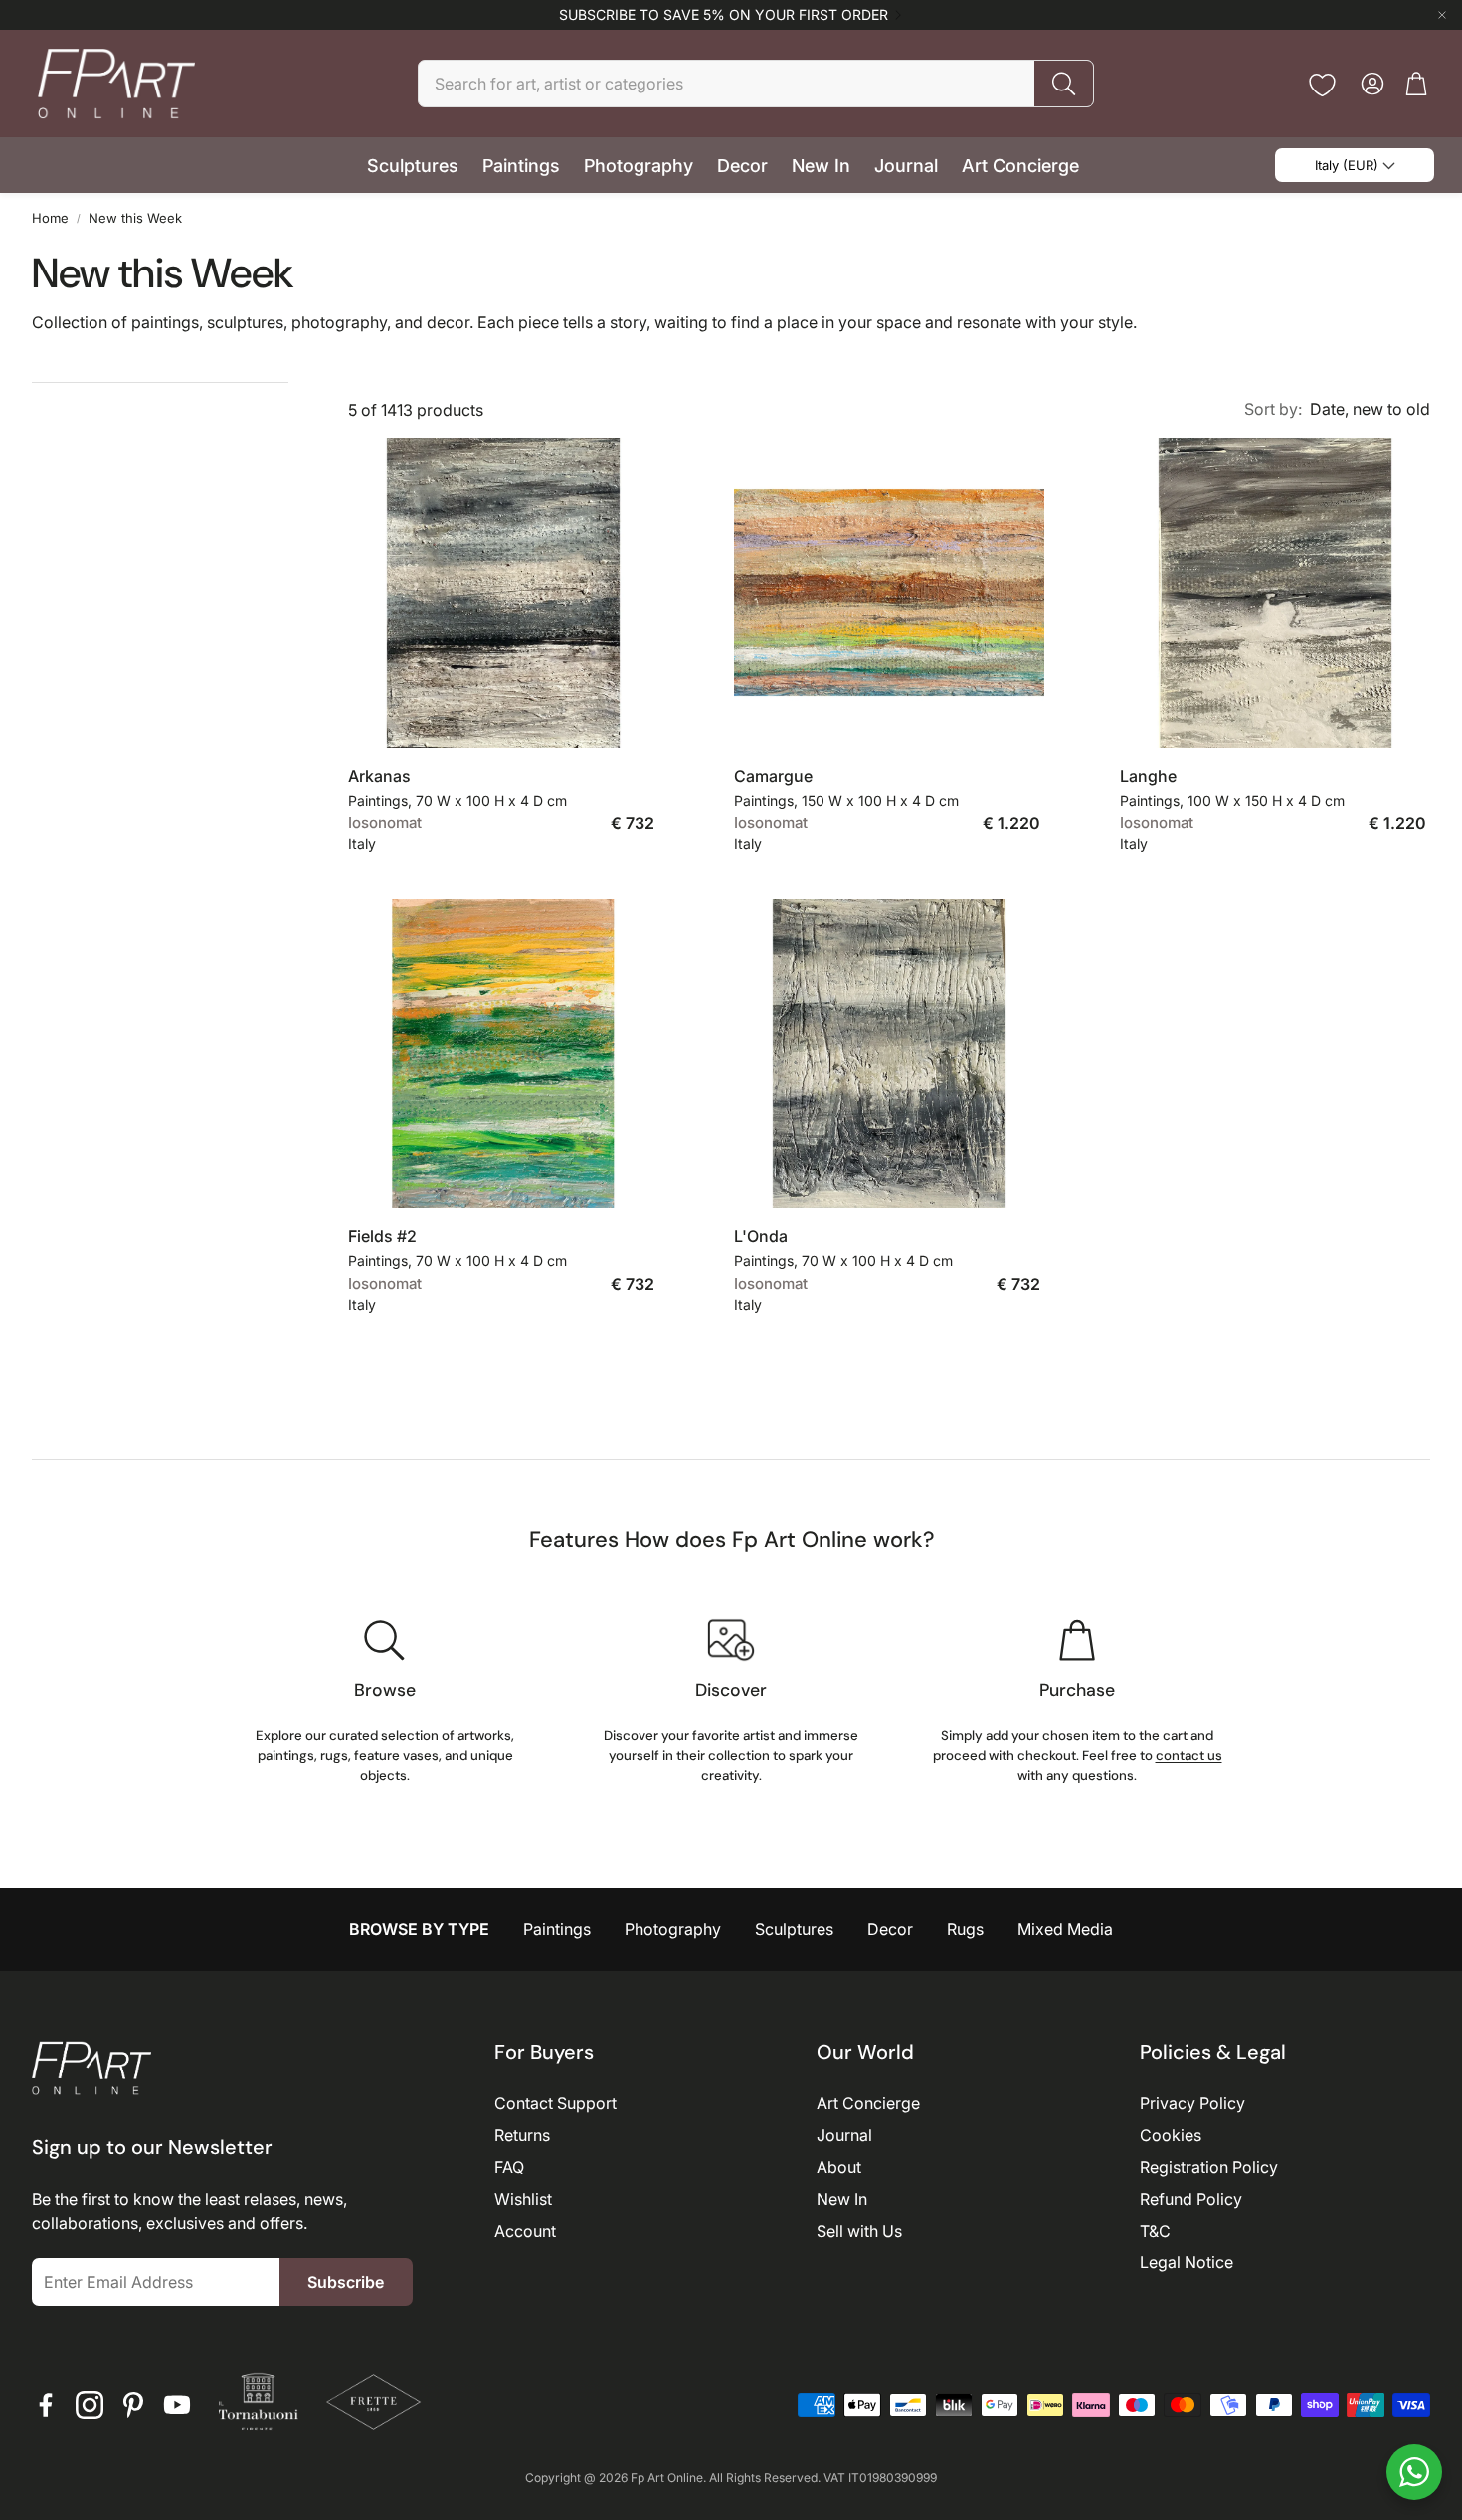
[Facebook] (46, 2405)
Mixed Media (1065, 1929)
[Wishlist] (1322, 85)
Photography (673, 1929)
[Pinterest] (133, 2405)
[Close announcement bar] (1442, 15)
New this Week (135, 218)
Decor (890, 1929)
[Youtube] (177, 2405)
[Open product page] (503, 593)
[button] (756, 84)
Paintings (557, 1929)
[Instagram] (90, 2405)
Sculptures (794, 1929)
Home (50, 218)
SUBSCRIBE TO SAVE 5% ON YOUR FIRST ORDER (724, 15)
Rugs (965, 1929)
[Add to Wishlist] (633, 717)
